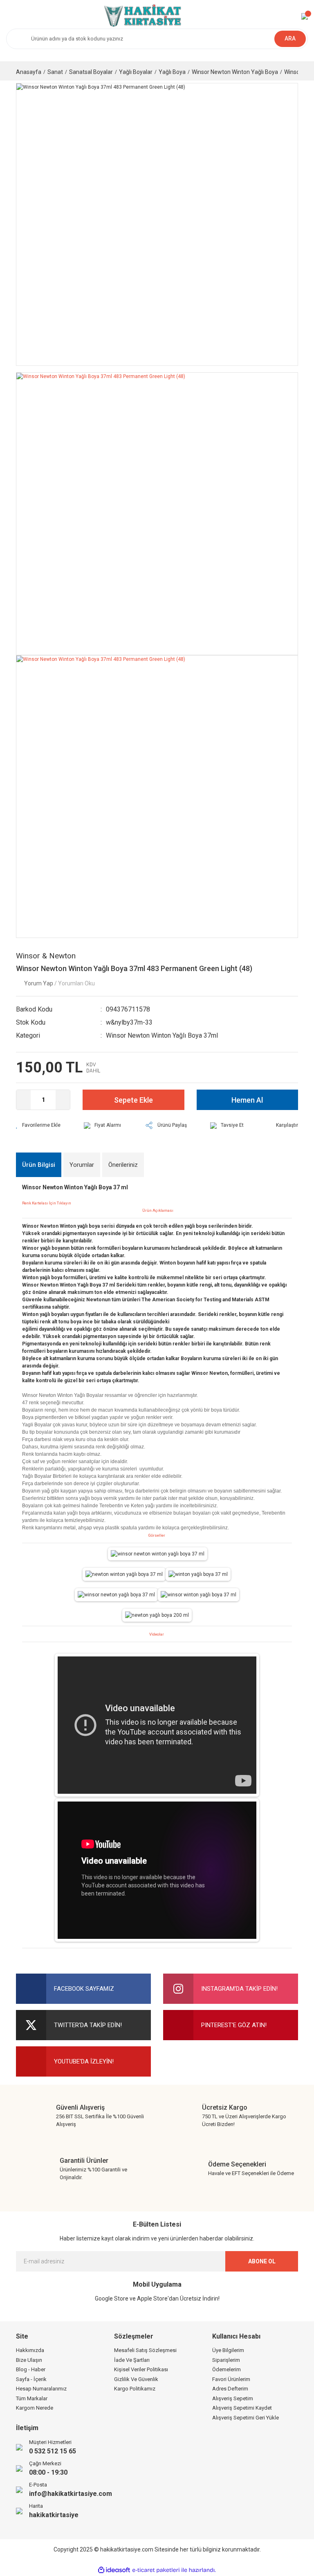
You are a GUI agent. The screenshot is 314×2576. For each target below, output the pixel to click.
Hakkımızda (30, 2350)
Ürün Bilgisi (39, 1165)
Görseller (157, 1535)
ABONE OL (262, 2261)
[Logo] (141, 16)
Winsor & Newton (46, 956)
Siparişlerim (226, 2360)
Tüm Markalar (32, 2398)
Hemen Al (247, 1100)
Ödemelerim (227, 2369)
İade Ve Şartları (132, 2360)
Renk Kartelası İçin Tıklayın (47, 1203)
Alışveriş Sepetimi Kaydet (242, 2408)
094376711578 (128, 1009)
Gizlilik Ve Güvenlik (136, 2379)
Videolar (157, 1634)
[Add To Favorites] (38, 1125)
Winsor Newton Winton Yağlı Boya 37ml (162, 1035)
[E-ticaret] (156, 2570)
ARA (290, 38)
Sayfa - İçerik (31, 2379)
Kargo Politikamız (135, 2389)
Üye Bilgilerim (228, 2350)
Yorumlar (82, 1165)
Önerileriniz (123, 1165)
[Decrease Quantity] (24, 1100)
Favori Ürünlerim (231, 2379)
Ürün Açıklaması (158, 1210)
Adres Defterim (230, 2389)
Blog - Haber (31, 2369)
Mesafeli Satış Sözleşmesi (145, 2350)
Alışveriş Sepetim (233, 2398)
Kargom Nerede (35, 2408)
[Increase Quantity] (63, 1100)
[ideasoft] (114, 2570)
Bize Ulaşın (29, 2360)
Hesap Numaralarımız (41, 2389)
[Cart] (305, 16)
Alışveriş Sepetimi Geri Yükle (246, 2418)
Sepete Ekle (133, 1100)
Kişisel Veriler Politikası (141, 2369)
